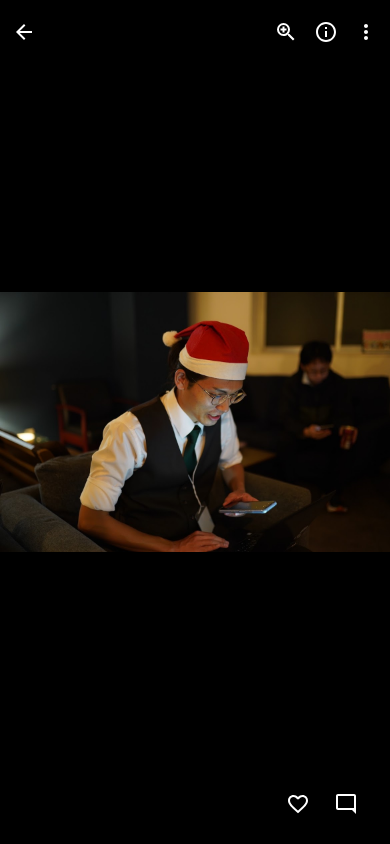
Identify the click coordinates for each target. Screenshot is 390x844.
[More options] (366, 32)
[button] (56, 422)
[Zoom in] (286, 32)
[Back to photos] (24, 32)
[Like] (298, 804)
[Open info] (326, 32)
